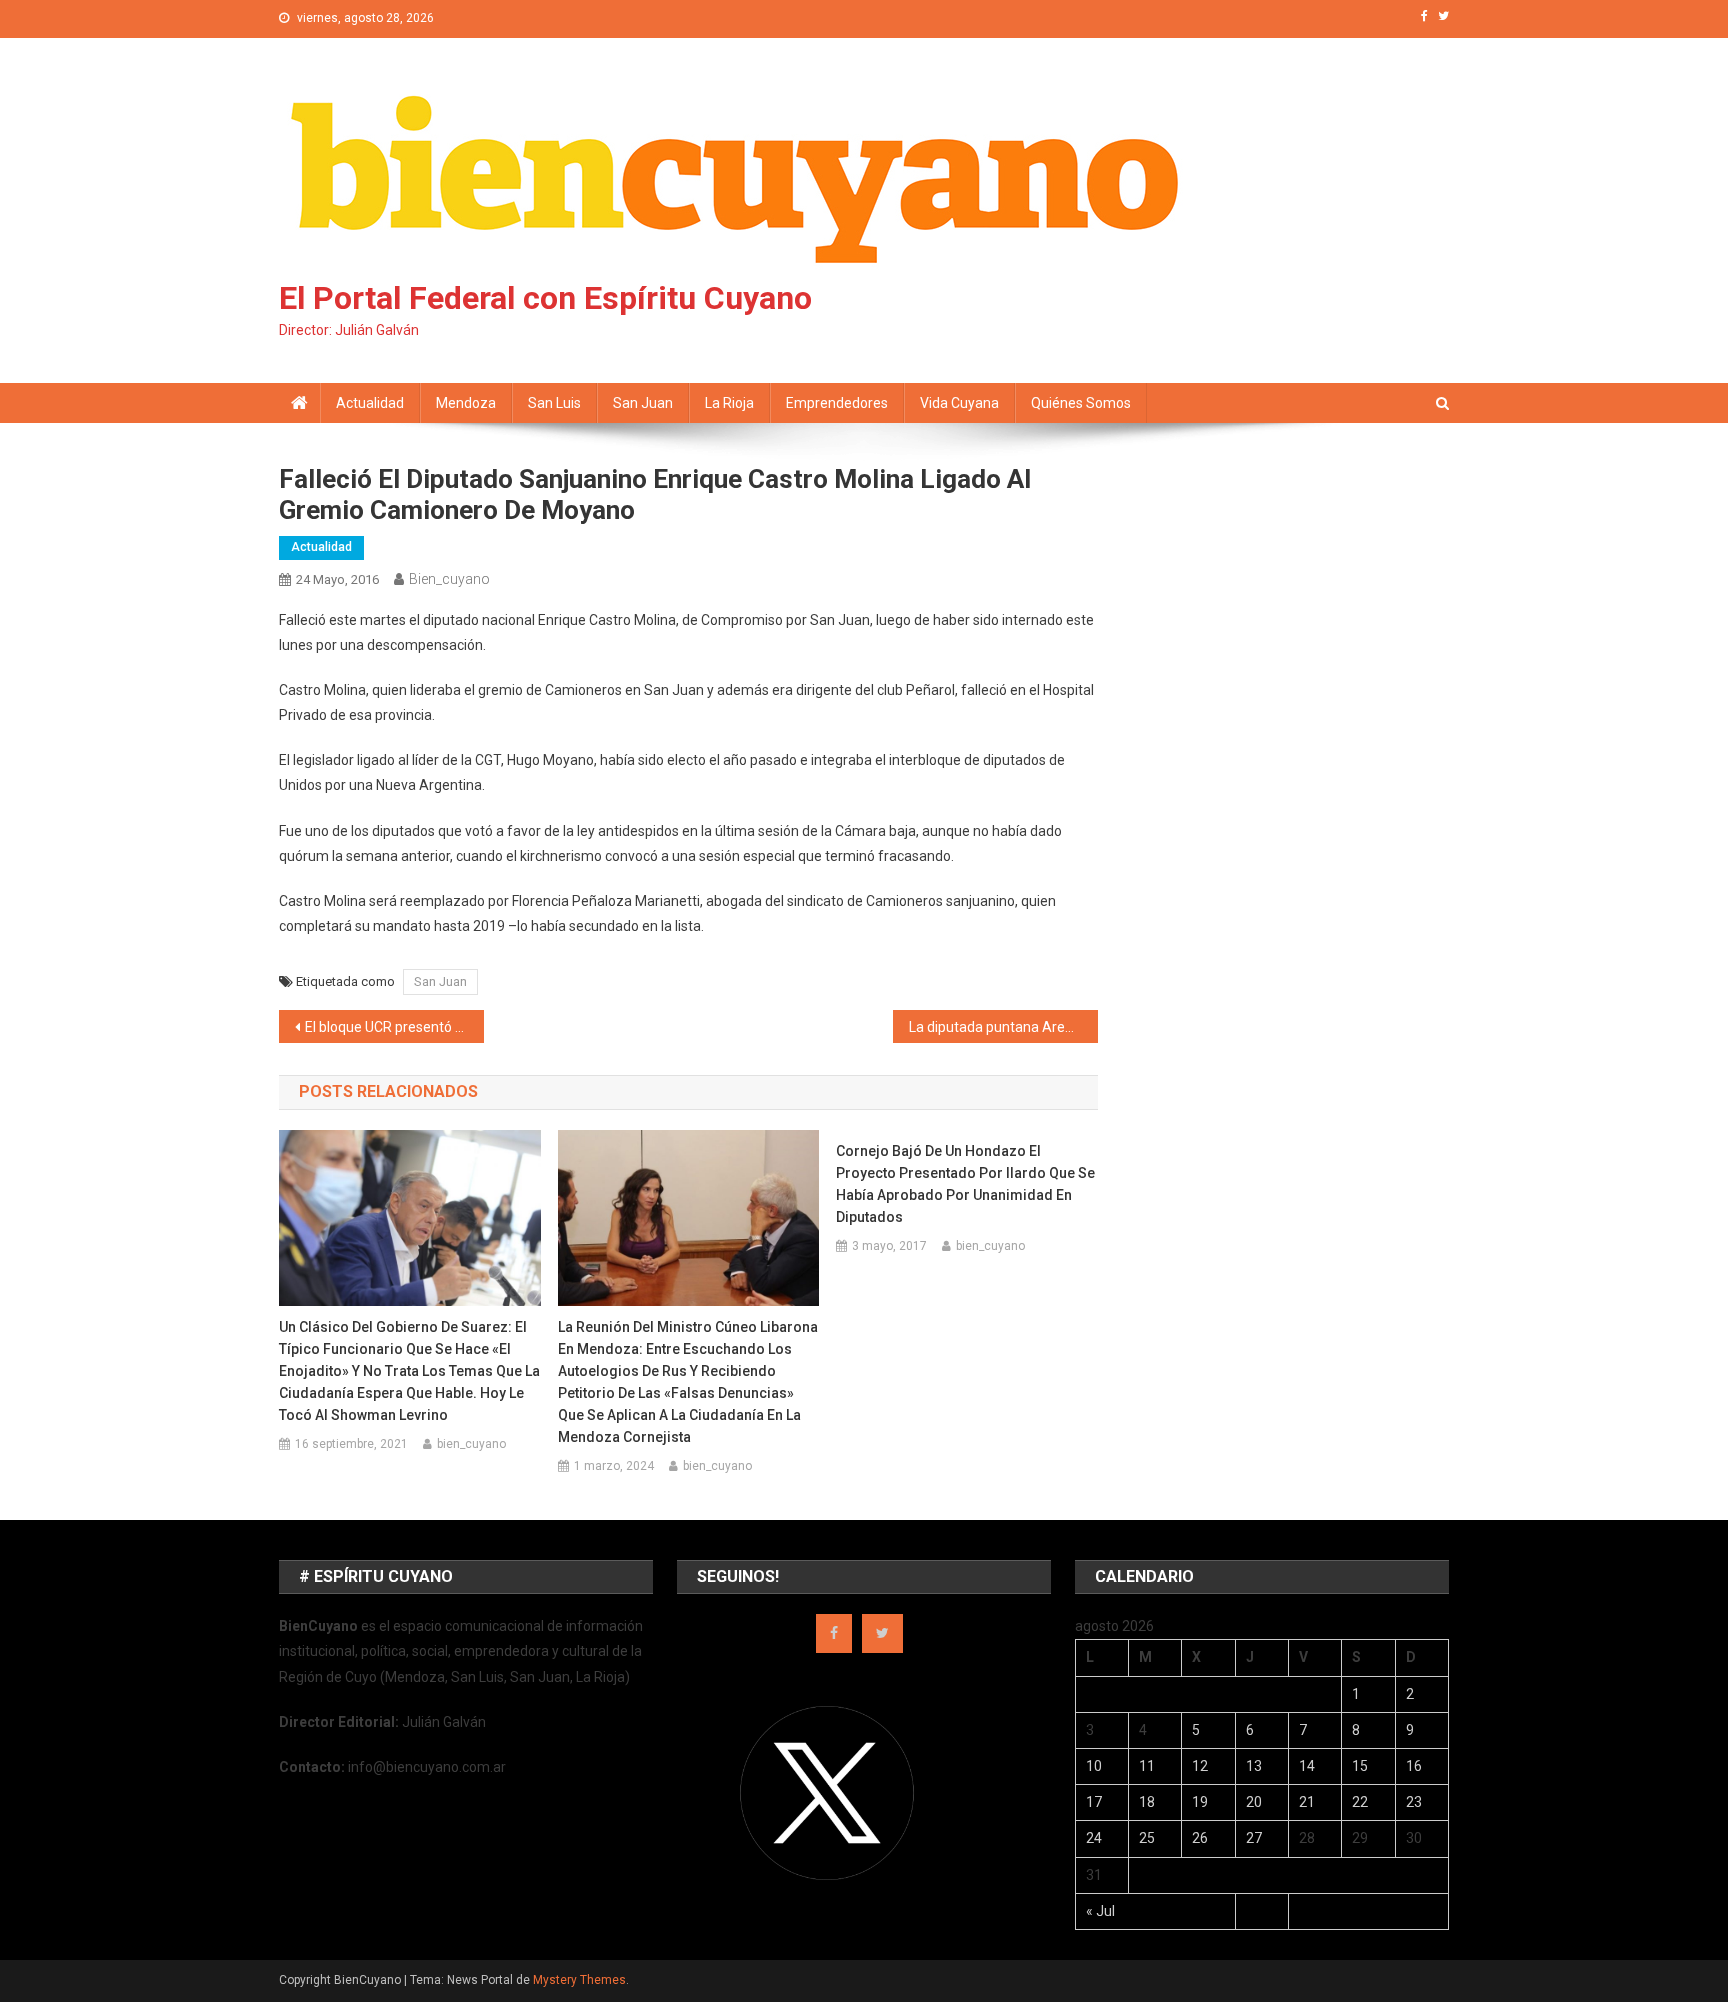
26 (1200, 1838)
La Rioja (729, 403)
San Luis (554, 403)
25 (1147, 1838)
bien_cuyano (449, 579)
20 (1254, 1802)
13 (1254, 1766)
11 (1147, 1766)
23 (1414, 1802)
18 (1147, 1802)
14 (1307, 1766)
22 (1360, 1802)
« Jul (1100, 1911)
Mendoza (466, 403)
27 (1254, 1838)
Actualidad (370, 403)
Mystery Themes (579, 1980)
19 (1200, 1802)
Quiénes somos (1081, 403)
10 (1094, 1766)
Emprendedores (837, 403)
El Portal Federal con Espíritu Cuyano (545, 298)
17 (1094, 1802)
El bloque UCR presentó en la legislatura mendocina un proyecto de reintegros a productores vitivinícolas (394, 1027)
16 (1414, 1766)
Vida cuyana (959, 403)
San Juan (643, 403)
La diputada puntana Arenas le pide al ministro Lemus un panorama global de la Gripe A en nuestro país (1003, 1027)
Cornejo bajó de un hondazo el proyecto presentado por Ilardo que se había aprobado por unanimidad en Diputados (965, 1184)
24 (1094, 1838)
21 (1307, 1802)
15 (1360, 1766)
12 (1200, 1766)
